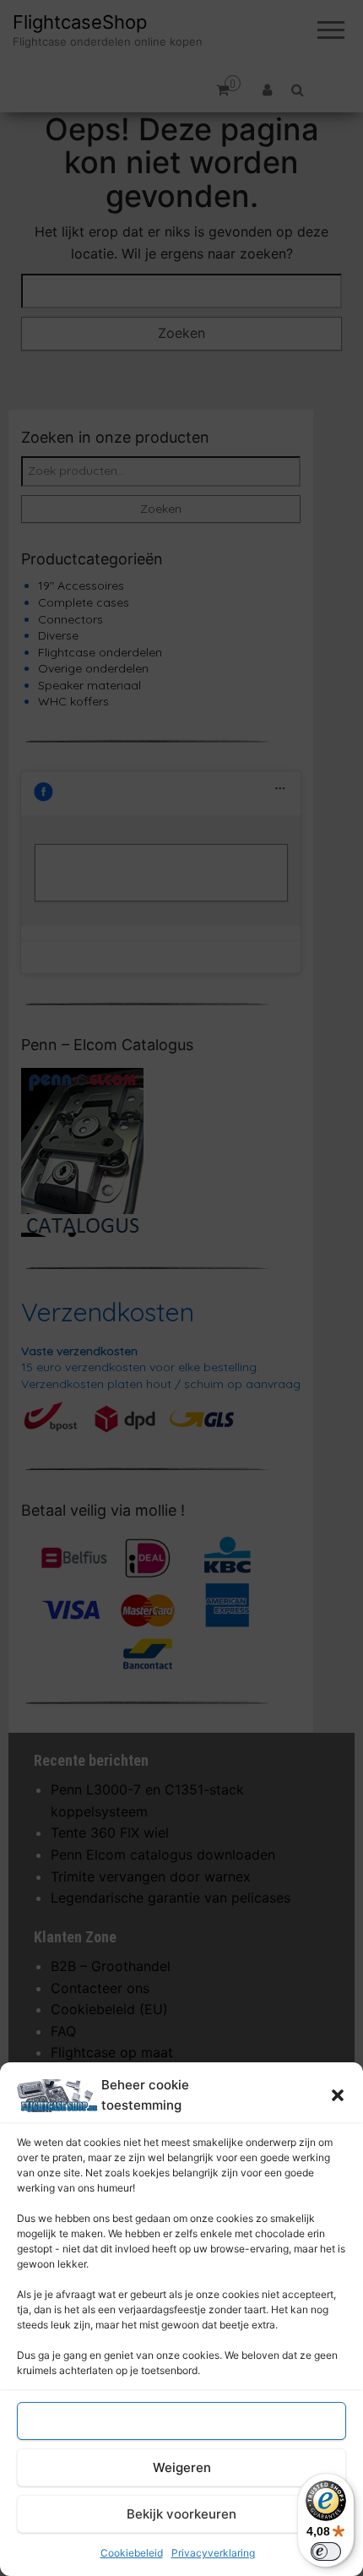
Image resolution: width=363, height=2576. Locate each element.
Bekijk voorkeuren (181, 2514)
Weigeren (182, 2467)
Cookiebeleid (132, 2553)
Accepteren (181, 2421)
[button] (338, 2095)
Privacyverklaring (213, 2553)
